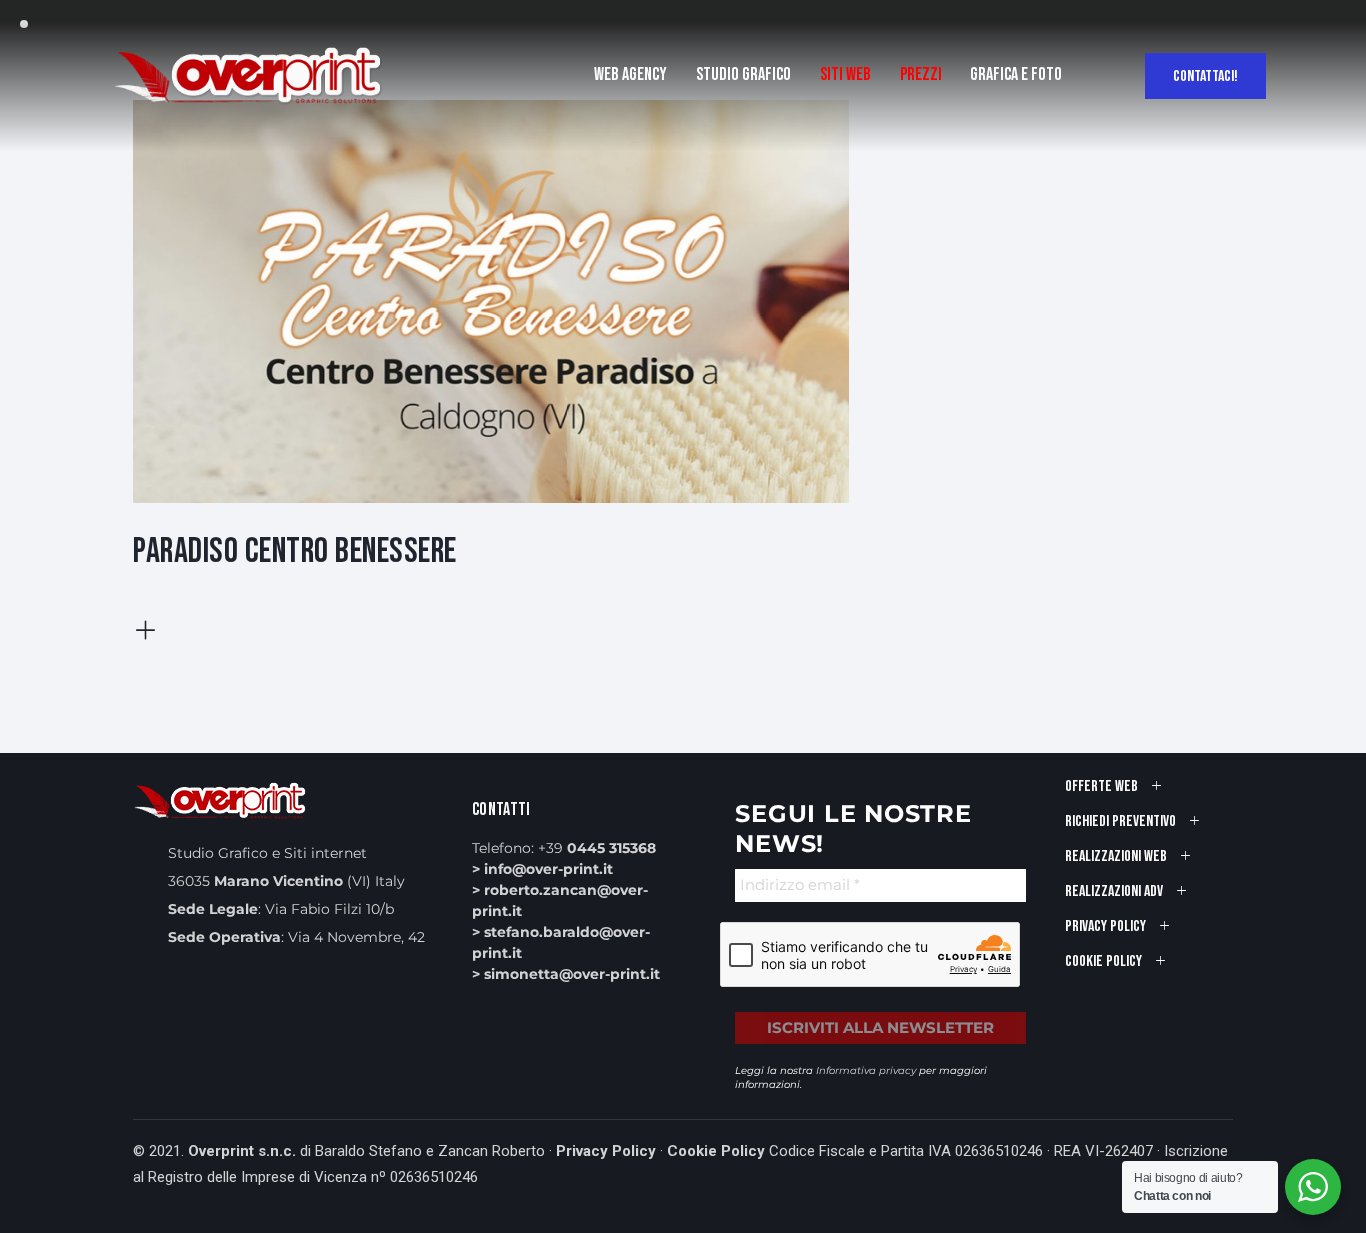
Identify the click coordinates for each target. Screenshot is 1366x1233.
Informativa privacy (866, 1070)
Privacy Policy (606, 1151)
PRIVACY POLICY (1105, 926)
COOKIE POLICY (1103, 961)
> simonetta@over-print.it (566, 974)
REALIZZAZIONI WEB (1116, 856)
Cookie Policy (716, 1151)
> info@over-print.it (542, 869)
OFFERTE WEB (1101, 786)
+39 (597, 848)
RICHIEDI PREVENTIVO (1120, 821)
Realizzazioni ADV (1114, 891)
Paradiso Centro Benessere (295, 551)
